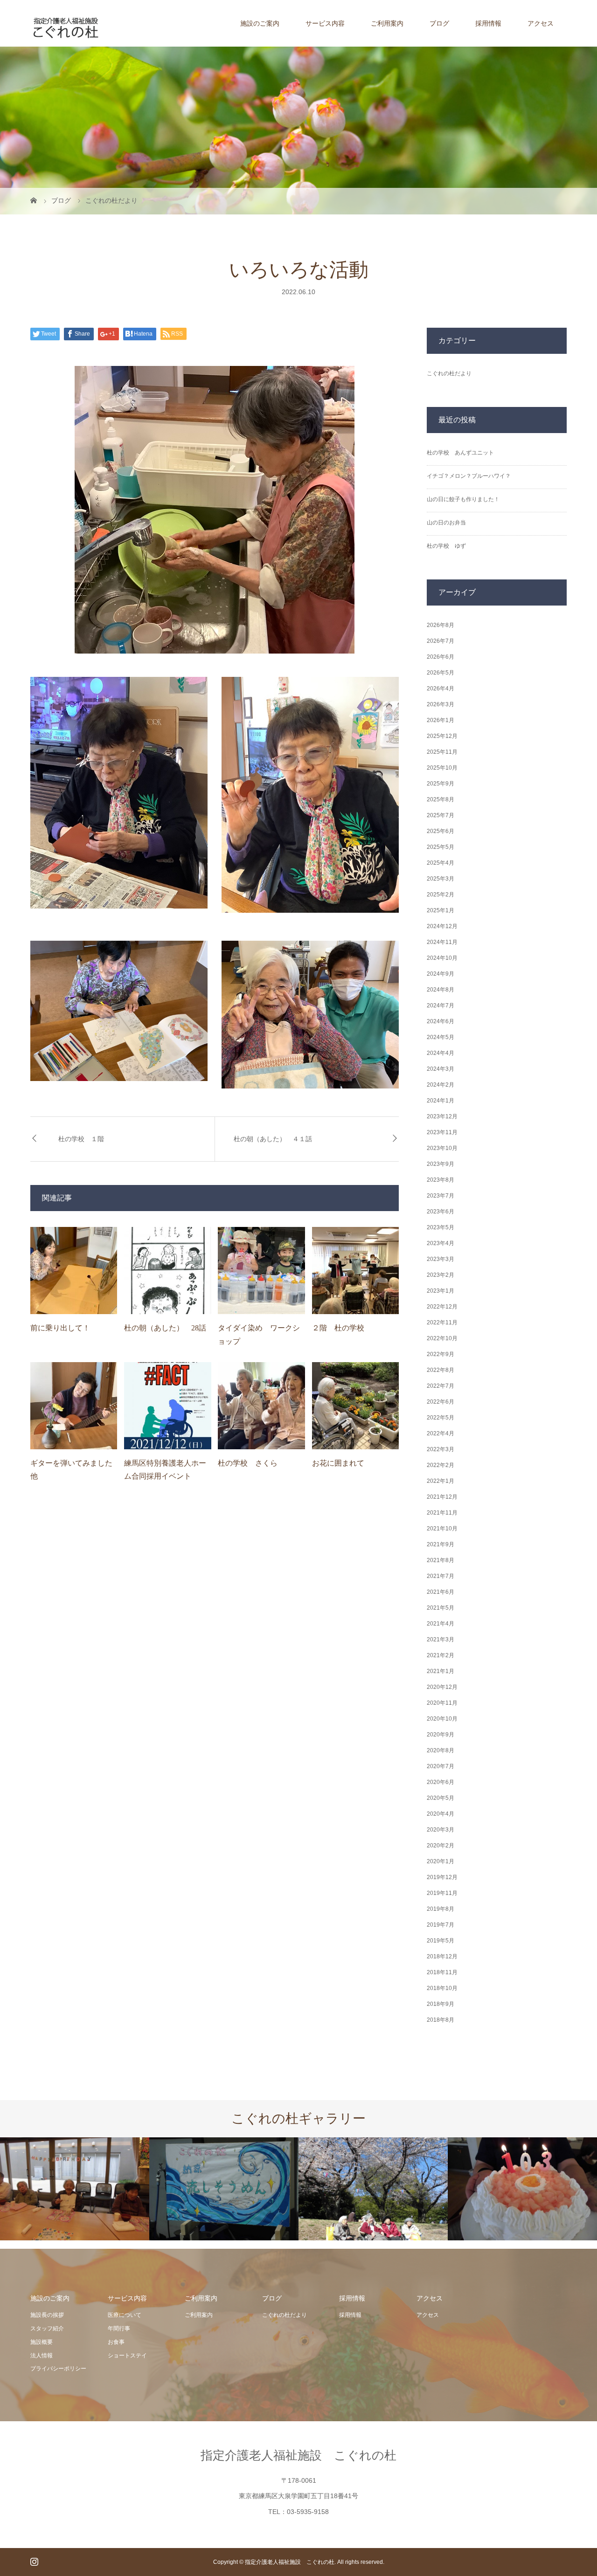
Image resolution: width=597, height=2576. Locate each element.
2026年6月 (441, 657)
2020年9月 (441, 1735)
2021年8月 (441, 1560)
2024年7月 (441, 1006)
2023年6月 (441, 1212)
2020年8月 (441, 1750)
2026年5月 (441, 673)
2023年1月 (441, 1291)
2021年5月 (441, 1608)
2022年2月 (441, 1465)
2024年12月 (442, 926)
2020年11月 (442, 1703)
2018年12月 (442, 1956)
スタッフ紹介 (47, 2328)
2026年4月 (441, 689)
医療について (125, 2315)
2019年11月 (442, 1893)
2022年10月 (442, 1338)
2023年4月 (441, 1243)
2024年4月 (441, 1053)
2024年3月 (441, 1069)
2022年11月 (442, 1322)
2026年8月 (441, 625)
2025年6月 (441, 831)
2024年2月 (441, 1085)
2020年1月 (441, 1861)
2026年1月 (441, 720)
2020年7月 (441, 1766)
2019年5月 (441, 1941)
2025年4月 (441, 863)
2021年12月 (442, 1497)
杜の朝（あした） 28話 (165, 1328)
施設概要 (42, 2342)
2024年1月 (441, 1101)
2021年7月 (441, 1576)
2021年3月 (441, 1639)
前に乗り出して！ (60, 1328)
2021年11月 (442, 1513)
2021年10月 (442, 1529)
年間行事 (119, 2328)
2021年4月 (441, 1624)
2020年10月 (442, 1719)
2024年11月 (442, 942)
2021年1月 (441, 1671)
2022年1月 (441, 1481)
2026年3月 (441, 704)
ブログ (439, 23)
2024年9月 (441, 974)
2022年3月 (441, 1449)
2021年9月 (441, 1544)
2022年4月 (441, 1433)
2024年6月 (441, 1021)
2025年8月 (441, 799)
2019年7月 (441, 1925)
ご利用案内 (387, 23)
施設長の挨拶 (47, 2315)
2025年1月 (441, 910)
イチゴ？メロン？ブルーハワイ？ (469, 476)
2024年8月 (441, 990)
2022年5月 (441, 1418)
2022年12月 (442, 1307)
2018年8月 (441, 2020)
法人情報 (42, 2356)
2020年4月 (441, 1814)
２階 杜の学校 (338, 1328)
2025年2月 (441, 895)
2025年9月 (441, 784)
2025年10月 (442, 768)
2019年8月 (441, 1909)
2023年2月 (441, 1275)
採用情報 (488, 23)
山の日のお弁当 (446, 523)
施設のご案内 (260, 23)
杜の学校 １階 (81, 1139)
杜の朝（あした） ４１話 (273, 1139)
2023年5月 (441, 1227)
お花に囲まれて (338, 1463)
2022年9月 (441, 1354)
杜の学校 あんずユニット (460, 453)
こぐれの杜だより (449, 373)
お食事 (116, 2342)
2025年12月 (442, 736)
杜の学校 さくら (248, 1463)
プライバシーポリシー (58, 2369)
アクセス (541, 23)
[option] (75, 2189)
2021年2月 (441, 1655)
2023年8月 (441, 1180)
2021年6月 (441, 1592)
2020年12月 (442, 1687)
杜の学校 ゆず (446, 546)
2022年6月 (441, 1402)
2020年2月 (441, 1846)
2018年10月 (442, 1988)
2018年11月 (442, 1972)
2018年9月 (441, 2004)
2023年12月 (442, 1116)
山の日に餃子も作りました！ (463, 499)
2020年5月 (441, 1798)
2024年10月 (442, 958)
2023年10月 (442, 1148)
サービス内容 (325, 23)
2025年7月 (441, 815)
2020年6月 (441, 1782)
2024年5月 (441, 1037)
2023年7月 (441, 1196)
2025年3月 (441, 879)
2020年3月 (441, 1830)
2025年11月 (442, 752)
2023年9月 (441, 1164)
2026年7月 (441, 641)
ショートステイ (127, 2356)
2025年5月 (441, 847)
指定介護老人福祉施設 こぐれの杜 (298, 2455)
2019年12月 (442, 1877)
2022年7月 (441, 1386)
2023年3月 (441, 1259)
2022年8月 (441, 1370)
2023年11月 (442, 1132)
